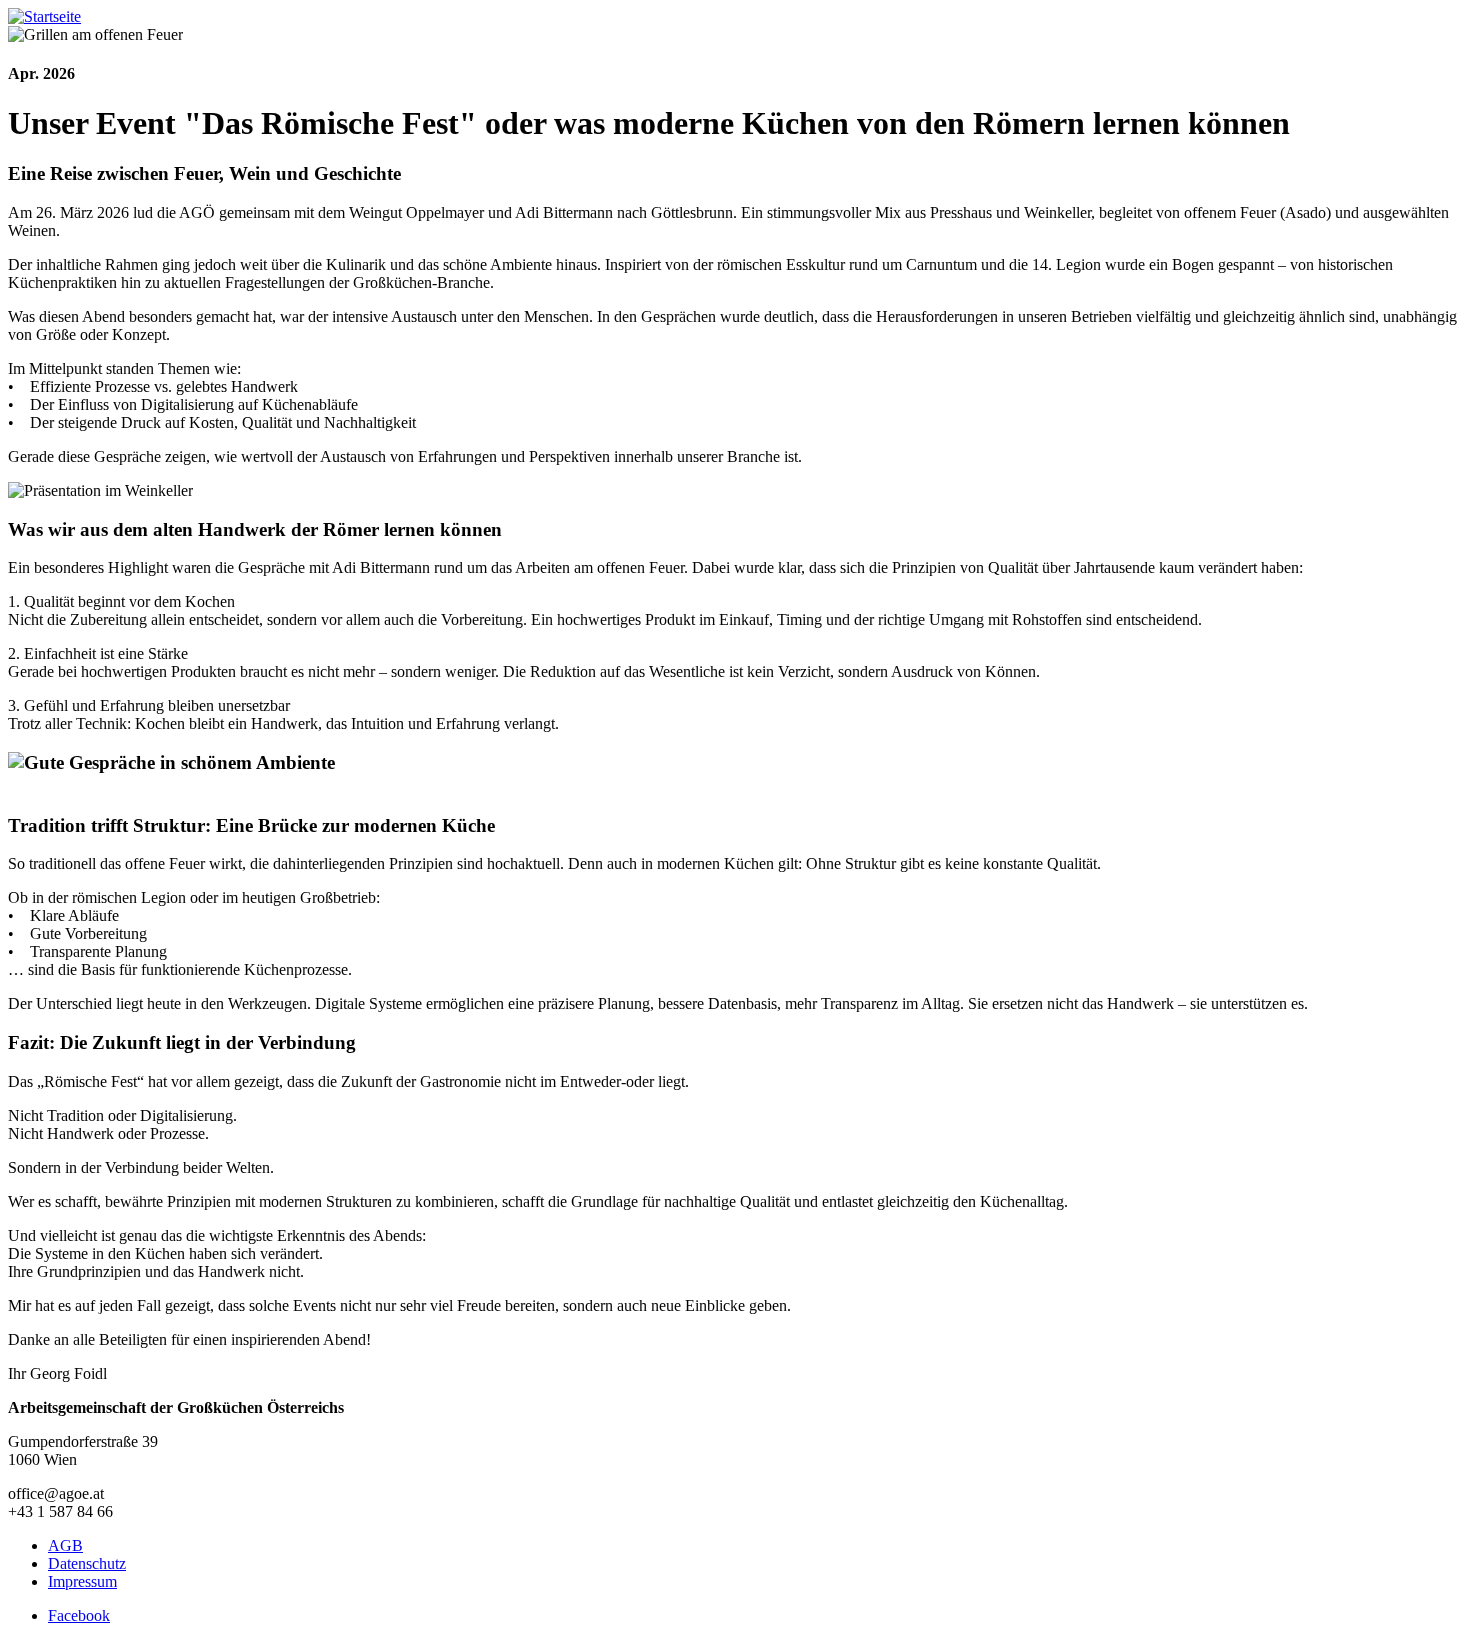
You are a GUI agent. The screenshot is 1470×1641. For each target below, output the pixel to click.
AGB (65, 1545)
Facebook (79, 1615)
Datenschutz (87, 1563)
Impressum (82, 1581)
